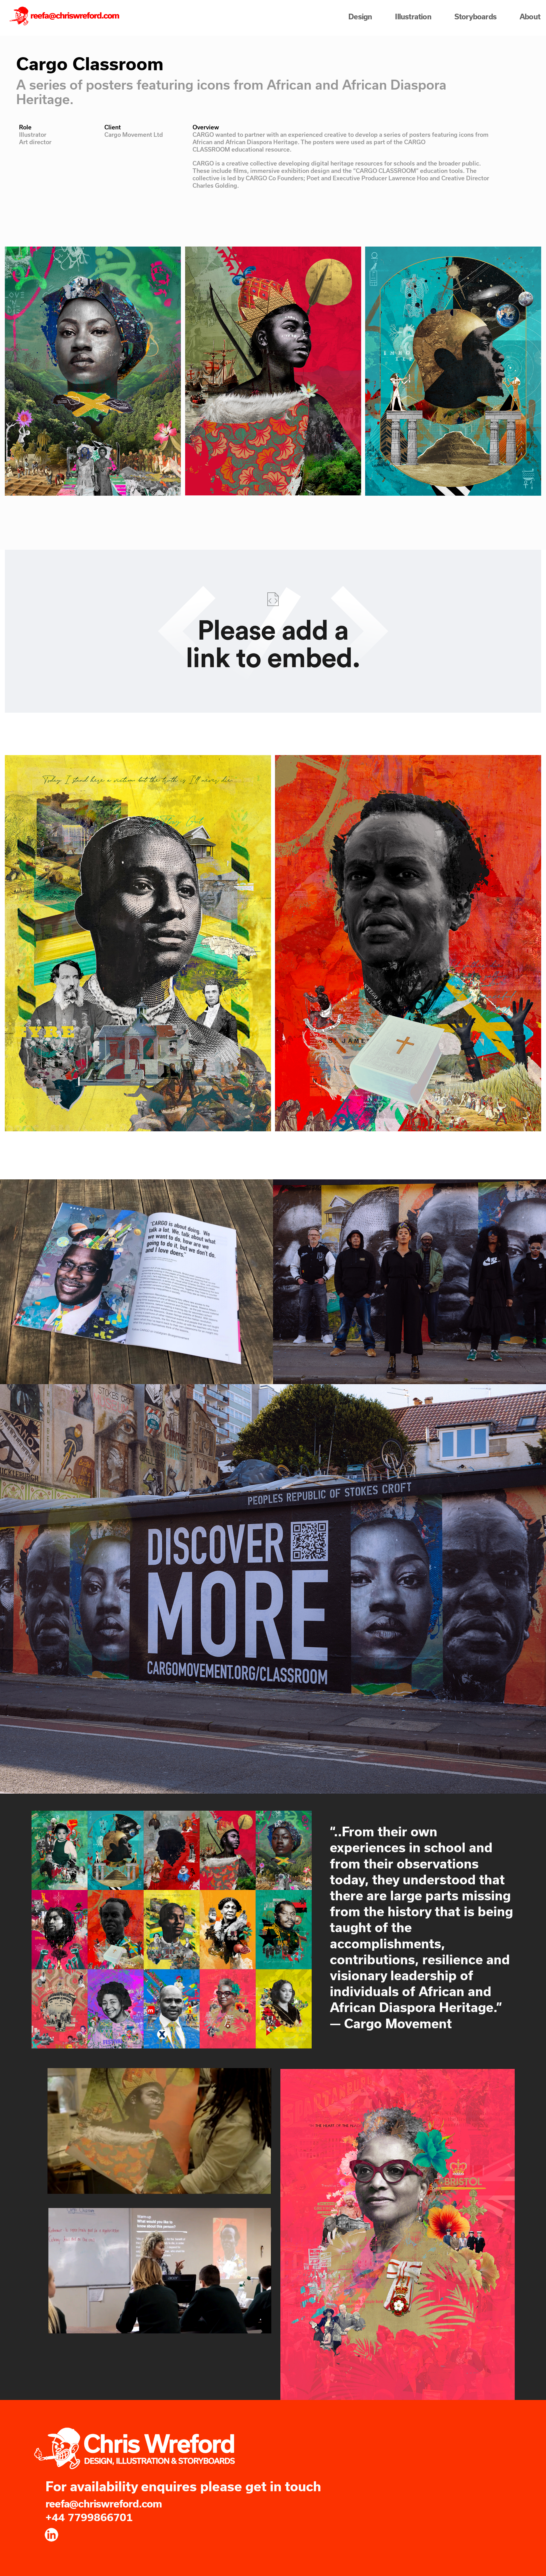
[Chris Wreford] (65, 16)
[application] (159, 2131)
